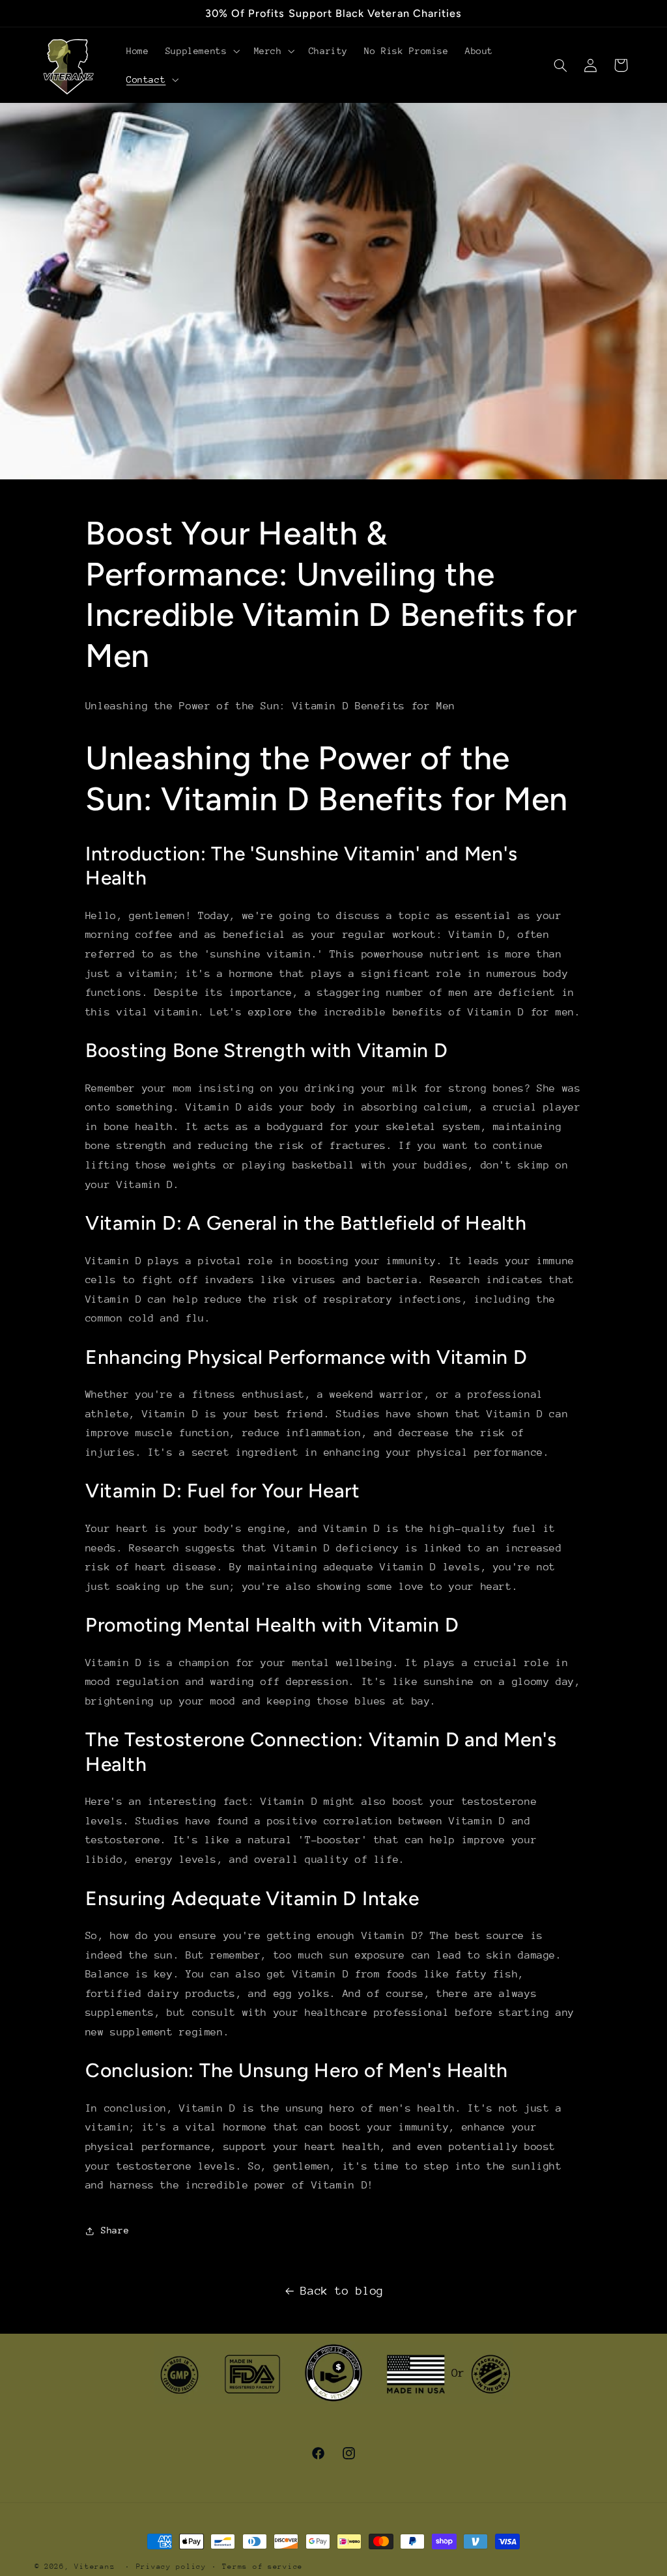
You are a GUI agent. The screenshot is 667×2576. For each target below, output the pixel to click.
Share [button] (115, 2230)
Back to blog (342, 2291)
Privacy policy (171, 2567)
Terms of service (263, 2567)
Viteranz (94, 2567)
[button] (201, 51)
